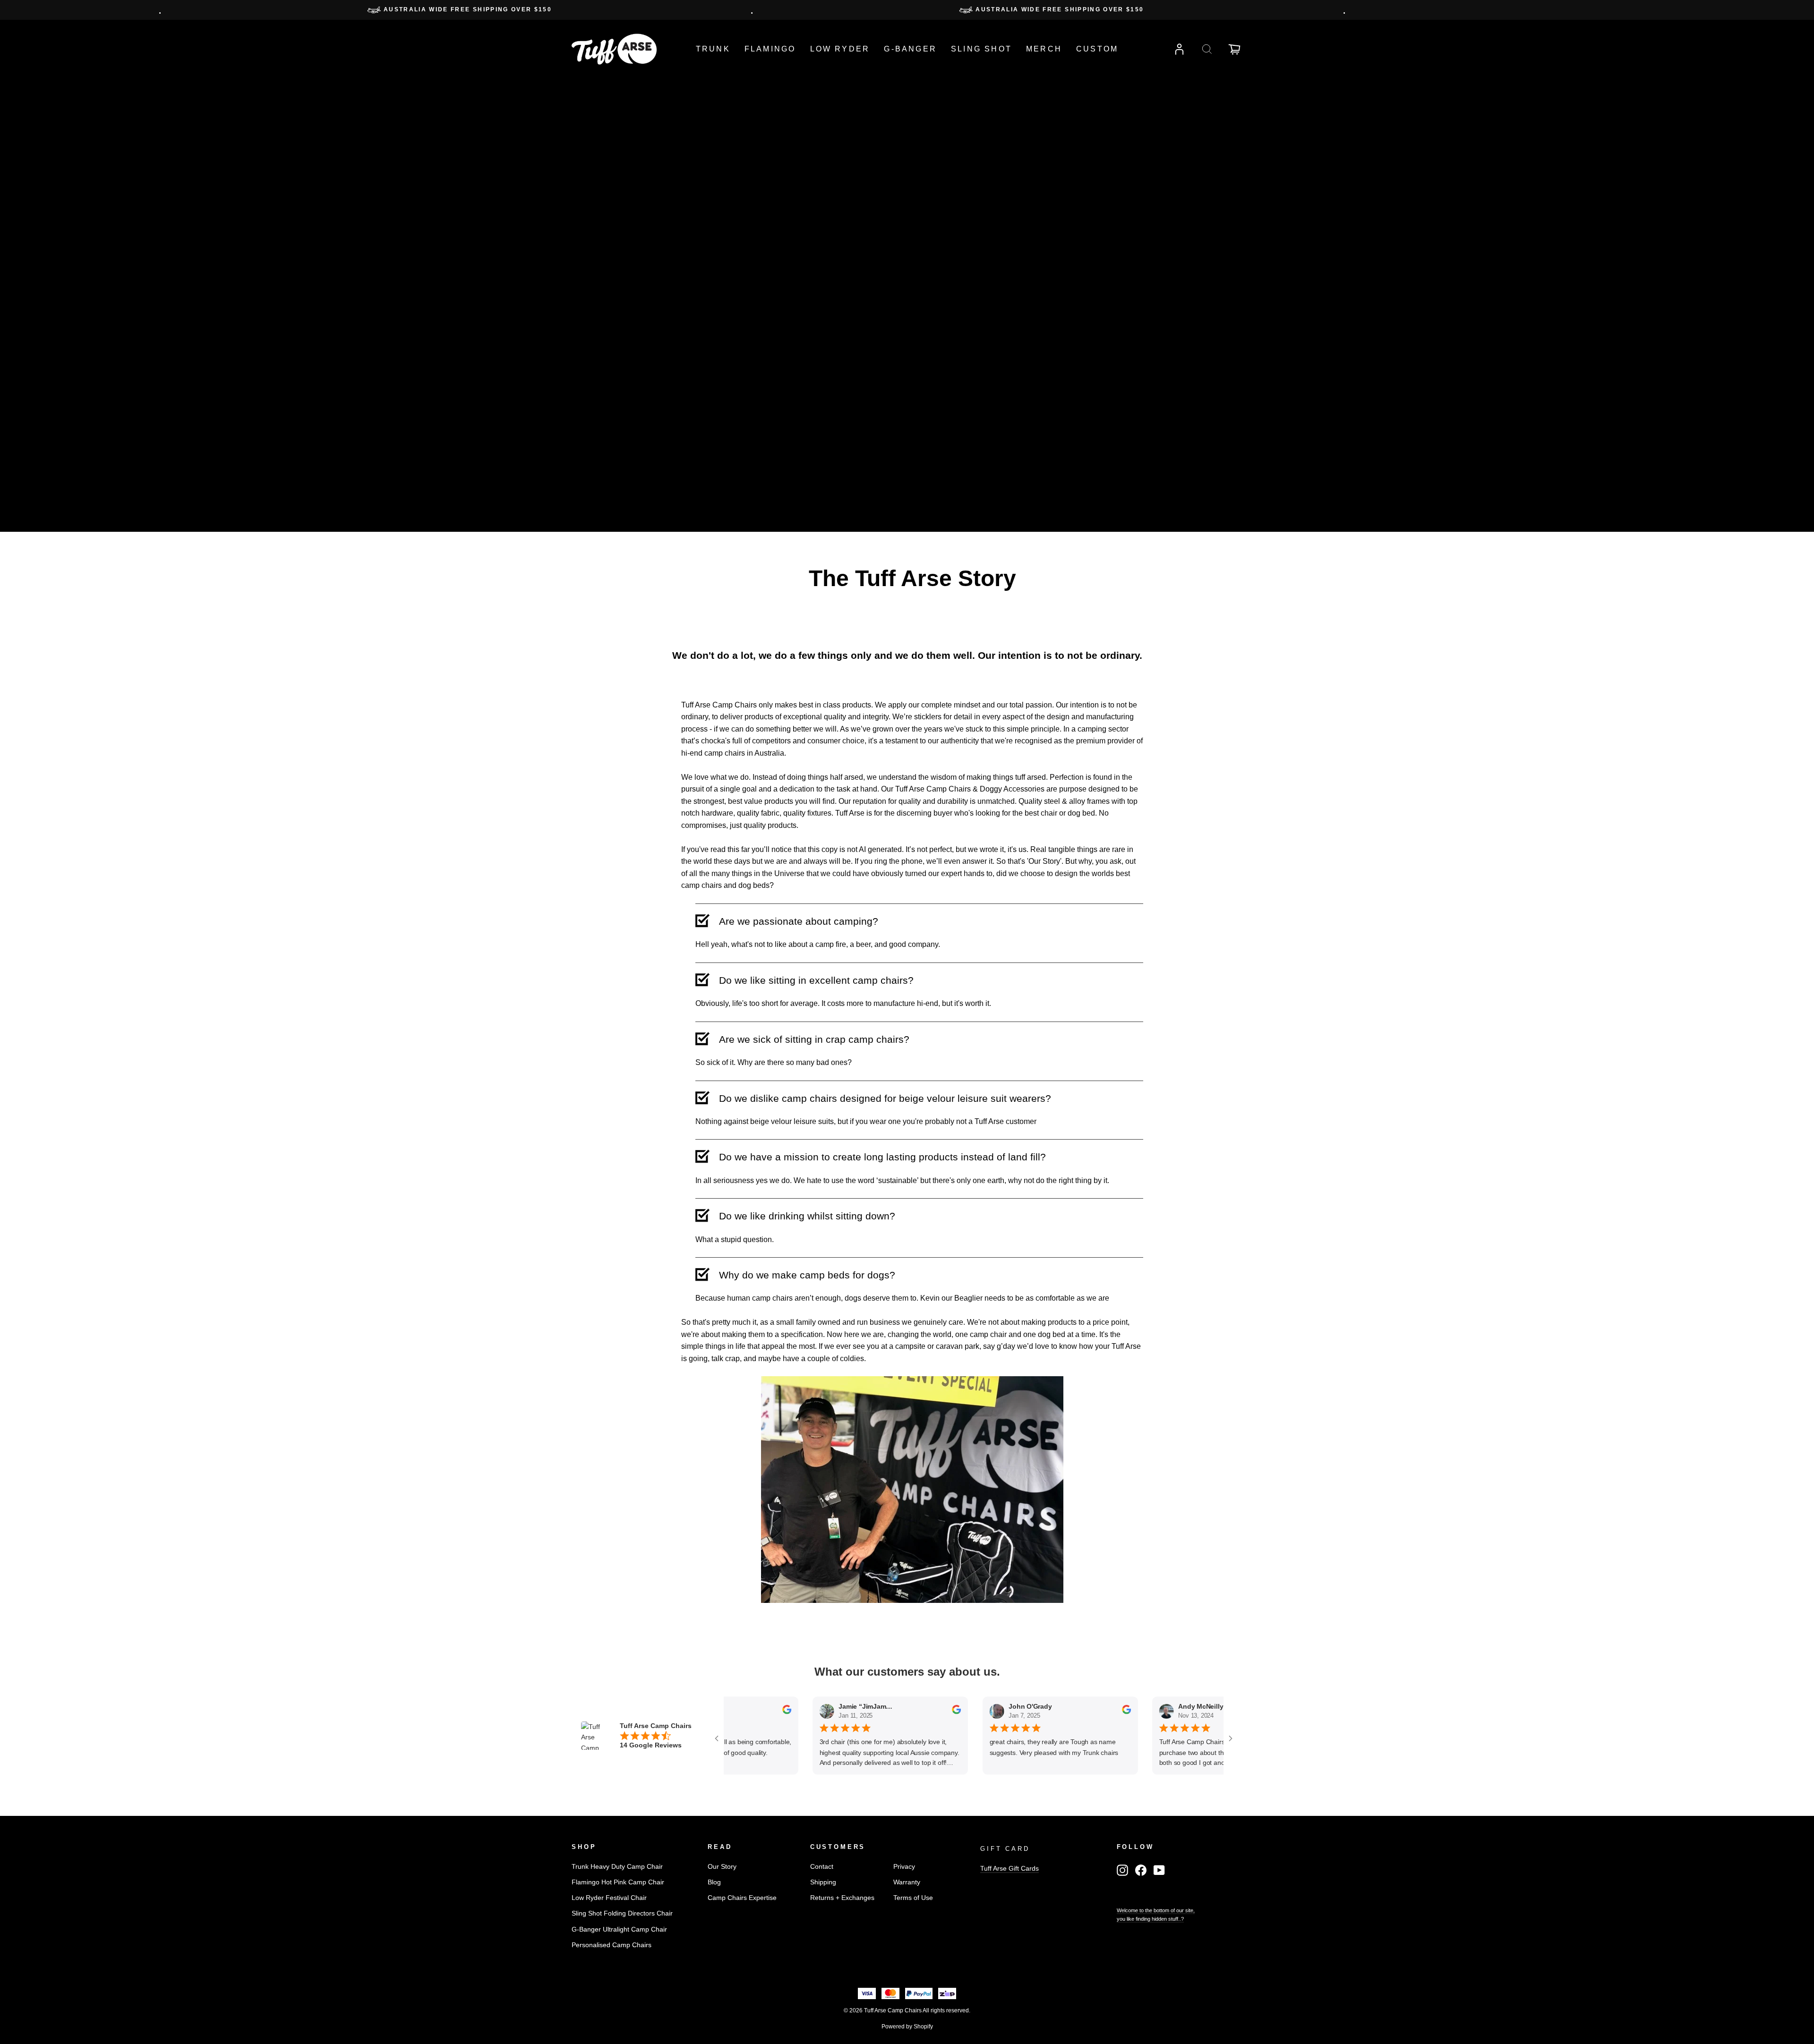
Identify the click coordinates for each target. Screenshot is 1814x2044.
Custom (1097, 49)
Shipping (823, 1882)
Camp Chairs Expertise (742, 1898)
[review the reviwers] (778, 1712)
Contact (822, 1867)
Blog (714, 1882)
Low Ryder (840, 49)
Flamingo (770, 49)
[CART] (1234, 49)
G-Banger (910, 49)
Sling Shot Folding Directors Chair (622, 1913)
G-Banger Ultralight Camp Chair (619, 1929)
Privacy (904, 1867)
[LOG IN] (1180, 49)
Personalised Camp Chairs (612, 1945)
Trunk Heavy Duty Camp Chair (617, 1867)
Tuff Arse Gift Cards (1010, 1869)
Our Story (722, 1867)
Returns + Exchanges (842, 1898)
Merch (1044, 49)
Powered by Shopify (907, 2027)
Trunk (713, 49)
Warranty (907, 1882)
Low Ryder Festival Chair (609, 1898)
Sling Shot (981, 49)
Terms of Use (913, 1898)
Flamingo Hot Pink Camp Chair (618, 1882)
